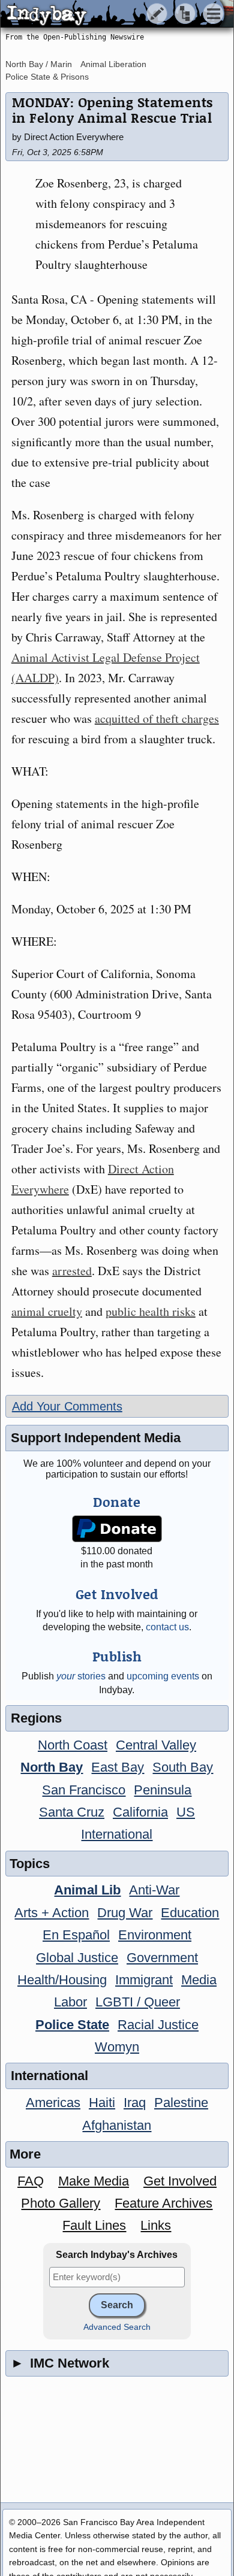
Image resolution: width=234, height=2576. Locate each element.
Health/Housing (62, 1980)
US (186, 1812)
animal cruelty (47, 1311)
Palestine (181, 2103)
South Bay (183, 1767)
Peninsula (163, 1790)
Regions (36, 1718)
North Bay (52, 1767)
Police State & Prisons (47, 77)
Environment (155, 1935)
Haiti (102, 2103)
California (140, 1812)
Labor (70, 2002)
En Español (76, 1935)
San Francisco (84, 1790)
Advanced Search (117, 2327)
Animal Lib (87, 1890)
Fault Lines (94, 2225)
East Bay (118, 1767)
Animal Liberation (113, 64)
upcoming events (163, 1676)
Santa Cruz (72, 1812)
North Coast (73, 1745)
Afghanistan (117, 2125)
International (117, 1834)
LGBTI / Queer (138, 2002)
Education (190, 1913)
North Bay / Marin (39, 64)
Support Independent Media (96, 1438)
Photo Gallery (61, 2203)
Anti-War (154, 1890)
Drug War (125, 1913)
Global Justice (77, 1958)
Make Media (94, 2181)
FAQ (31, 2181)
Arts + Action (52, 1913)
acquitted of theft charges (157, 718)
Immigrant (144, 1980)
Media (199, 1980)
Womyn (117, 2047)
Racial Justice (158, 2025)
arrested (72, 1271)
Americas (53, 2103)
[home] (112, 14)
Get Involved (180, 2181)
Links (156, 2225)
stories (81, 1676)
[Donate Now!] (117, 1529)
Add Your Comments (67, 1406)
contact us (167, 1627)
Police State (72, 2025)
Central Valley (156, 1745)
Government (162, 1958)
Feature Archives (163, 2203)
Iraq (135, 2103)
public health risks (151, 1311)
